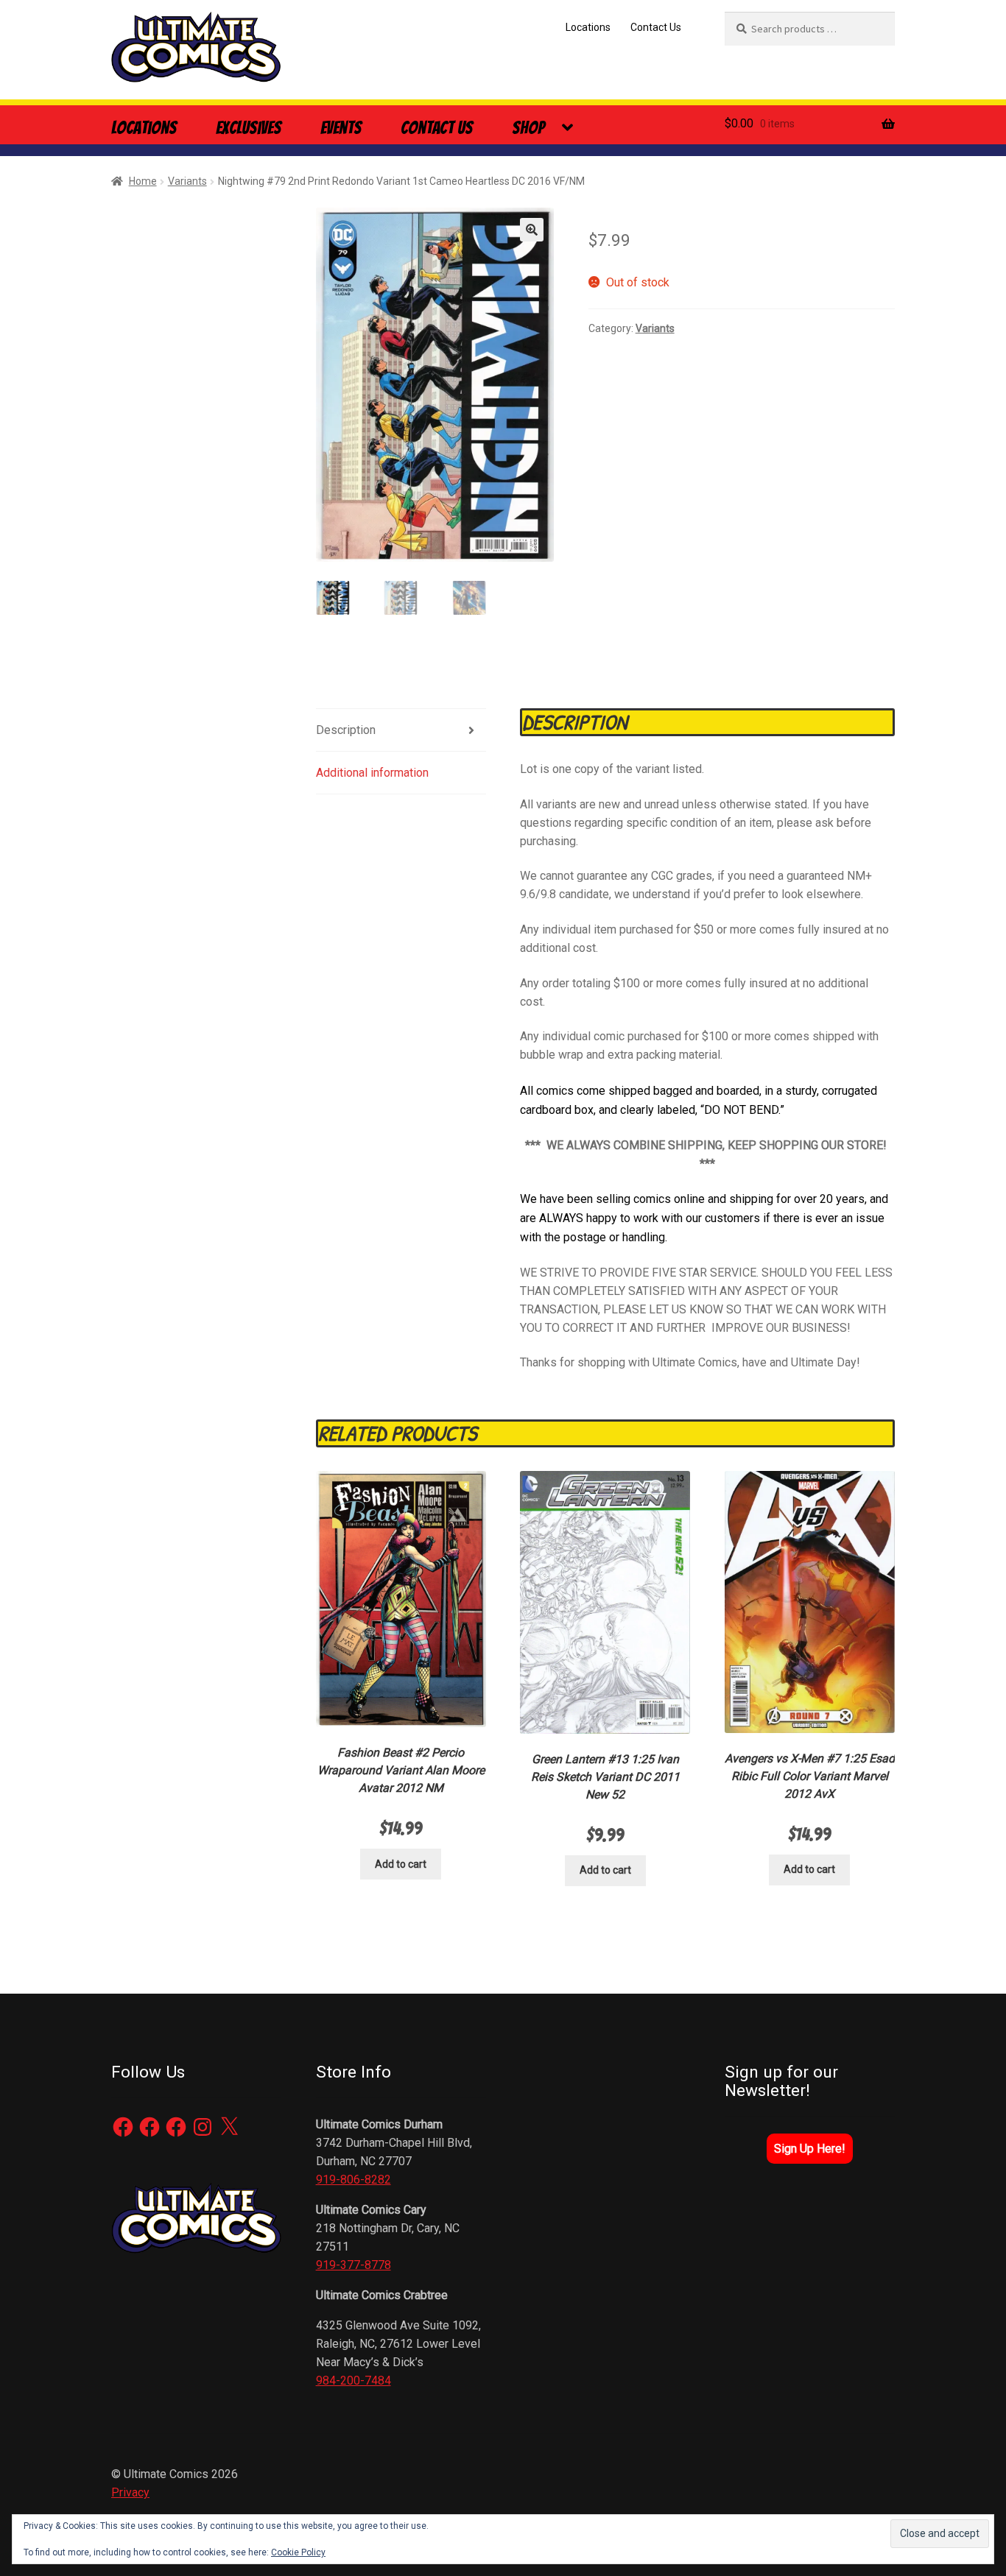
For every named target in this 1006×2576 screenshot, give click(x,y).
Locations (588, 27)
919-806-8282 (353, 2180)
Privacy (130, 2492)
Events (341, 128)
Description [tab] (346, 730)
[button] (532, 230)
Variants (187, 181)
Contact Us (656, 27)
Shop (528, 128)
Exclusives (249, 128)
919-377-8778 (353, 2265)
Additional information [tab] (372, 773)
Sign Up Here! (810, 2149)
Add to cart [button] (401, 1864)
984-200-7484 (353, 2381)
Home (143, 181)
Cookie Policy (298, 2552)
